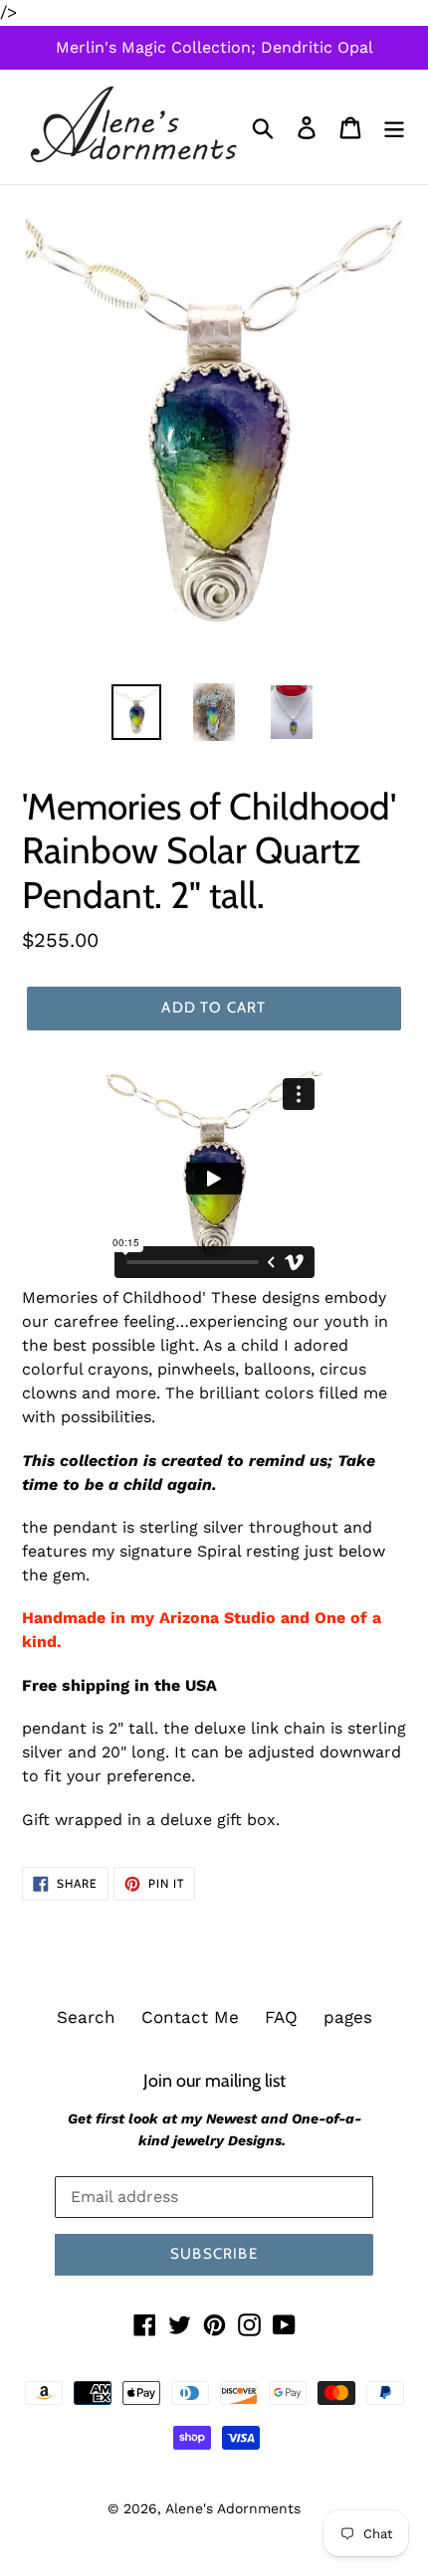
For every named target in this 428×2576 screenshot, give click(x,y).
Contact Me (190, 2017)
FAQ (281, 2017)
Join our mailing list (214, 2080)
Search (86, 2017)
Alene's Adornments (233, 2508)
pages (348, 2017)
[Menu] (394, 127)
